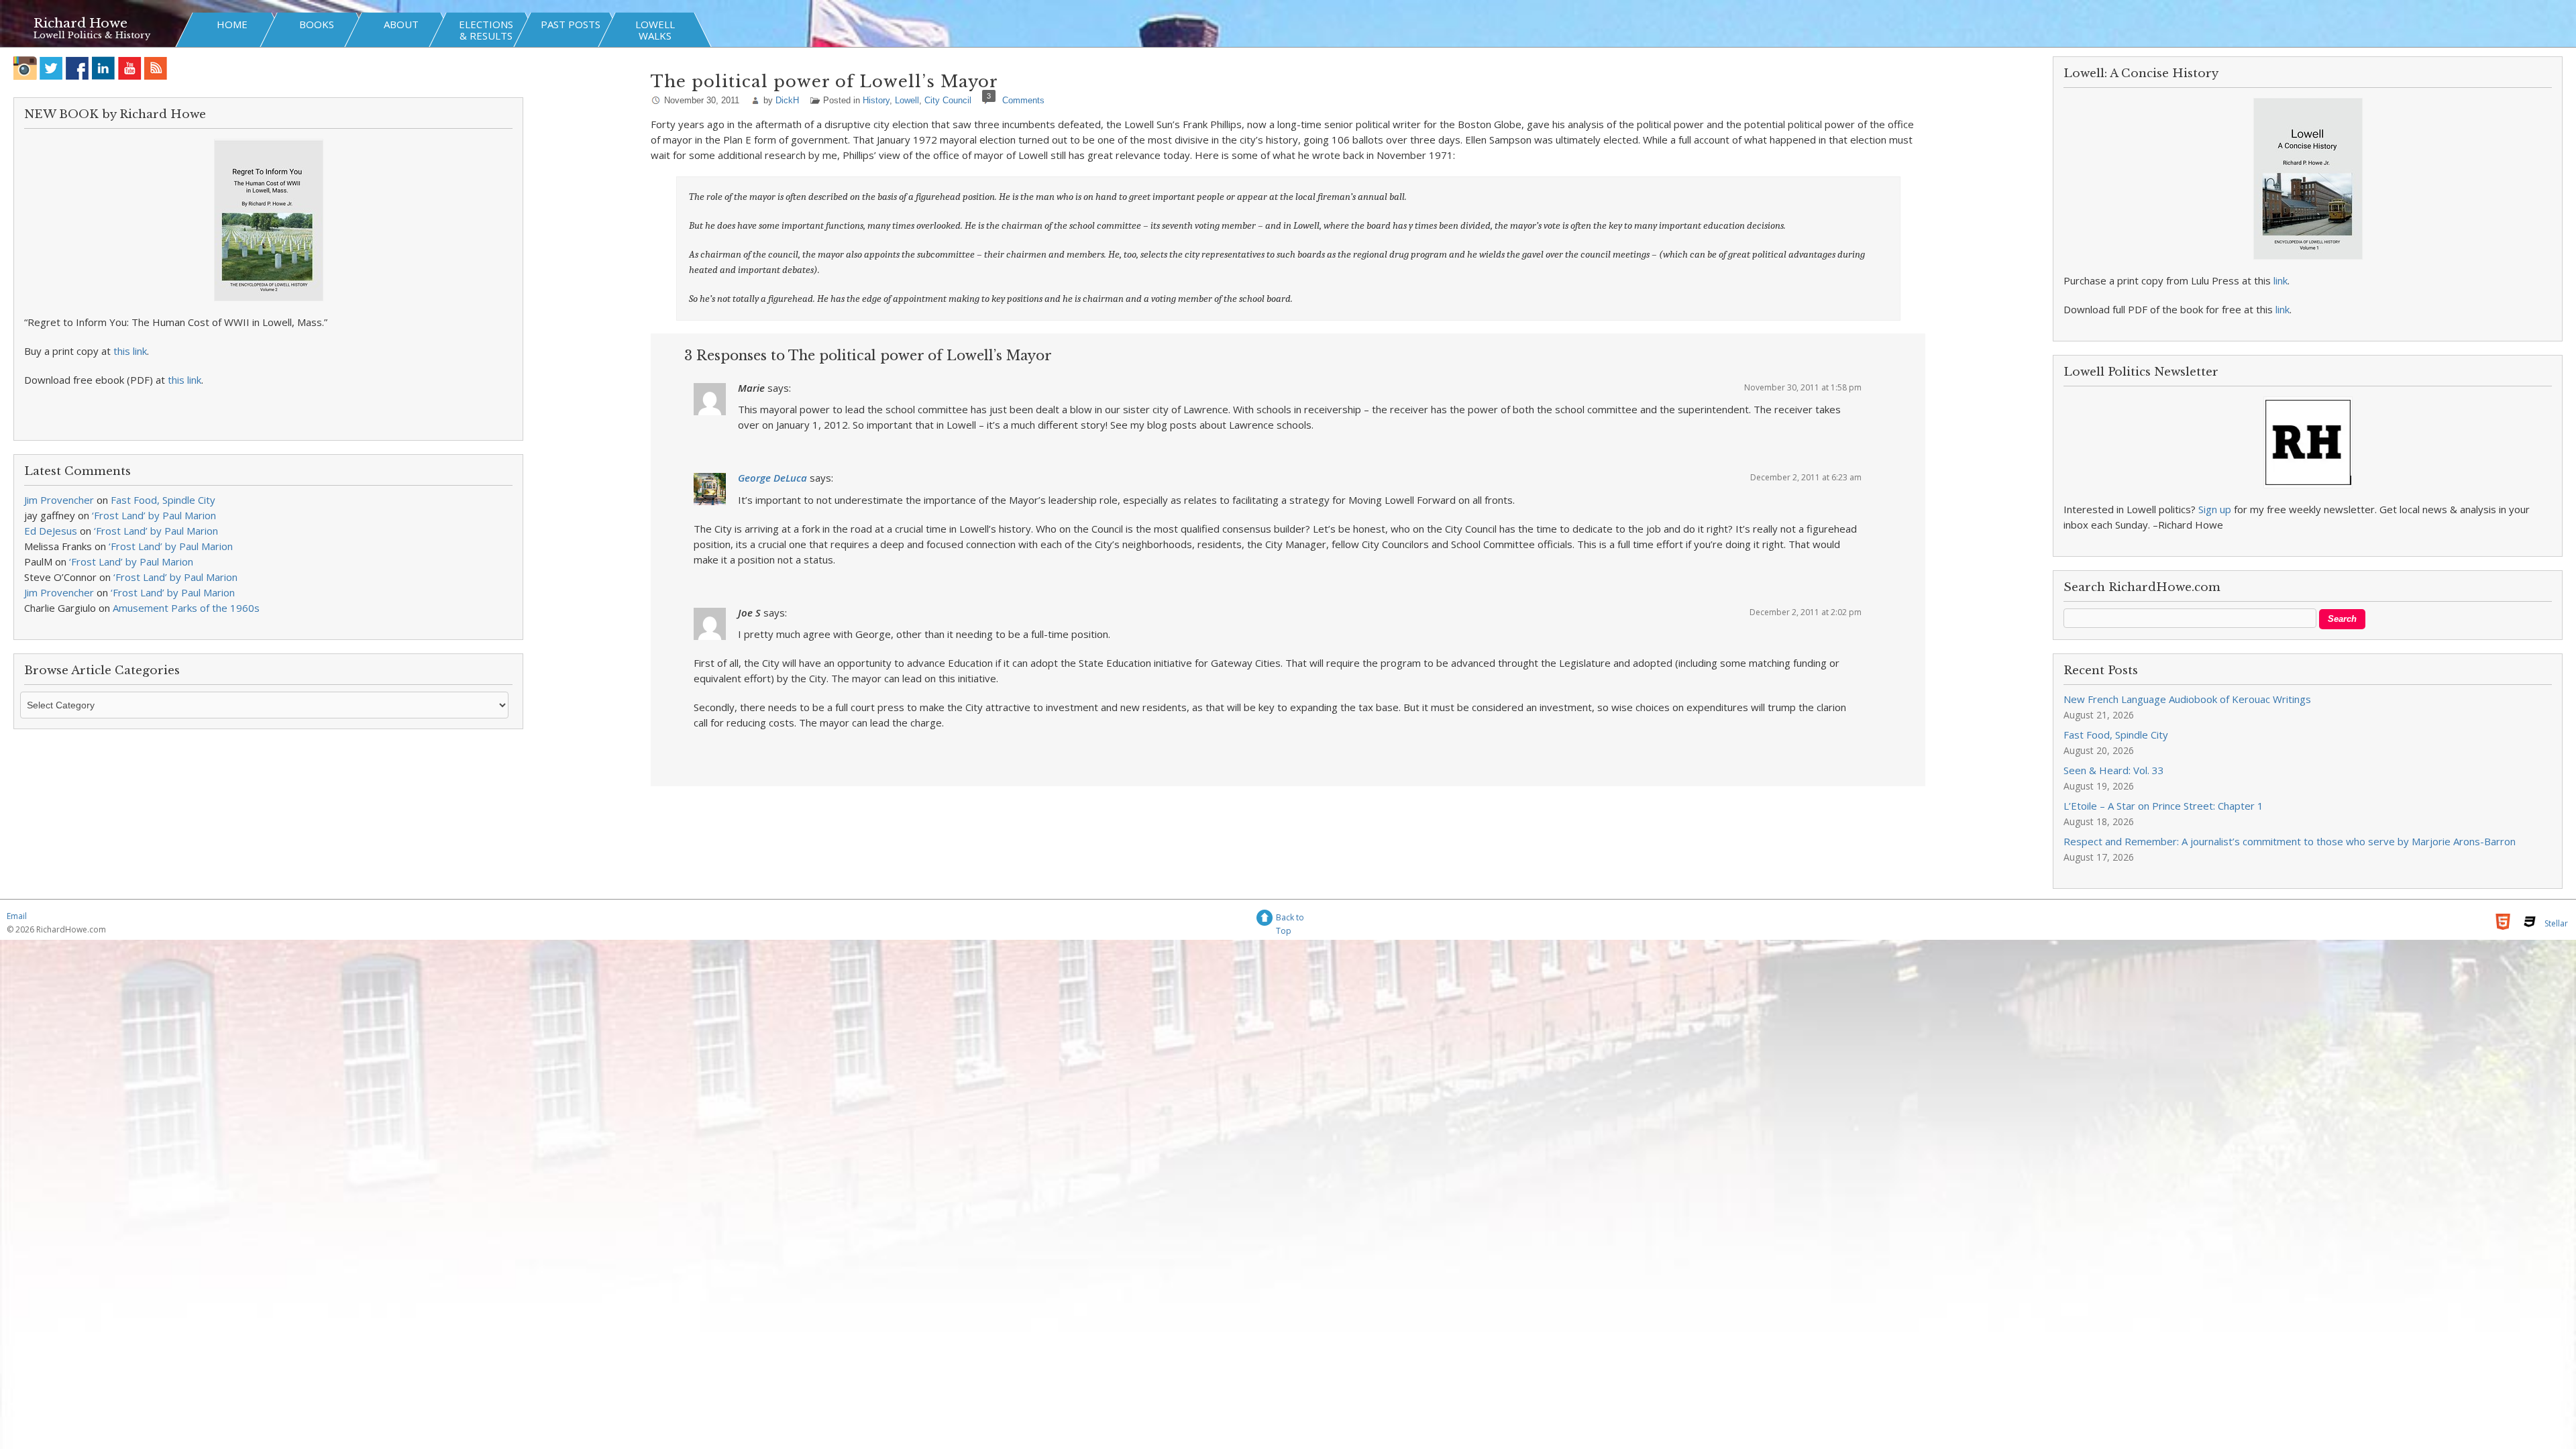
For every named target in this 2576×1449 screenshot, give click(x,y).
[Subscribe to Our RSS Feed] (156, 68)
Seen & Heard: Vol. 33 (2114, 770)
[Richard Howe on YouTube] (130, 68)
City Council (948, 100)
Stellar (2556, 923)
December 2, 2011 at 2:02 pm (1806, 612)
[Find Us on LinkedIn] (104, 68)
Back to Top (1290, 919)
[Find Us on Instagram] (25, 68)
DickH (787, 100)
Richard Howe (80, 23)
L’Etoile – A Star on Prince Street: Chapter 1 (2163, 806)
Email (17, 916)
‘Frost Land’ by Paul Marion (154, 515)
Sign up (2215, 509)
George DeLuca (772, 478)
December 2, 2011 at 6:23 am (1806, 477)
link (2280, 280)
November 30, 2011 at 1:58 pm (1803, 387)
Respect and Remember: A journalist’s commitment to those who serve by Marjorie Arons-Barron (2290, 841)
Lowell (907, 100)
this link (130, 351)
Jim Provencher (59, 500)
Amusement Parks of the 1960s (186, 608)
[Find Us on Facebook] (77, 68)
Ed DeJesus (51, 531)
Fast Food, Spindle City (163, 500)
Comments (1023, 100)
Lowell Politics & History (92, 35)
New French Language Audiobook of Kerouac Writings (2187, 699)
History (876, 100)
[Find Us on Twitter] (51, 68)
